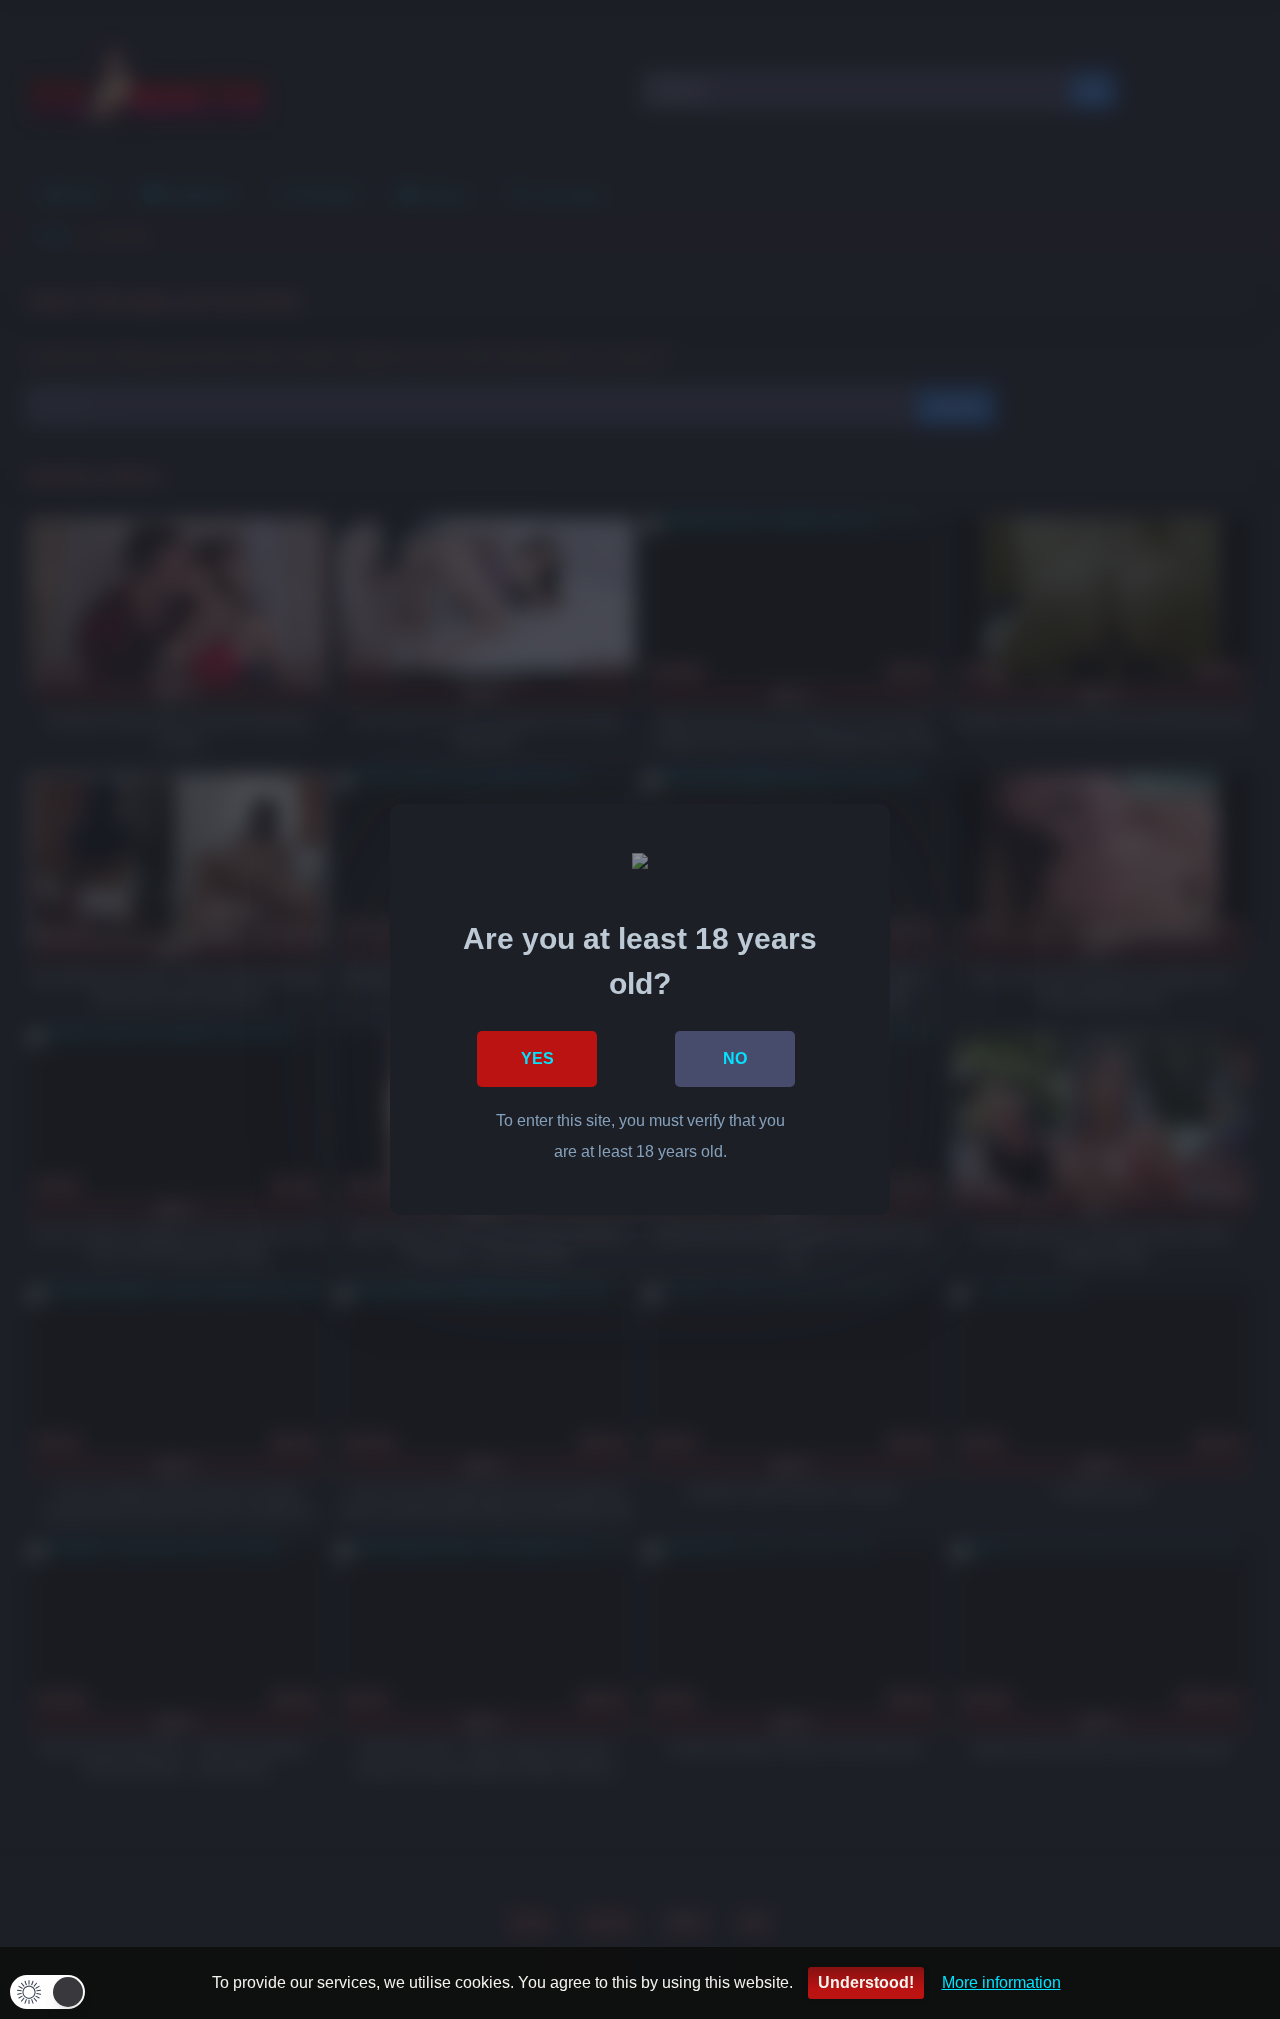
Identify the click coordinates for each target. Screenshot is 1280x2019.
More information (1001, 1982)
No (735, 1058)
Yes (537, 1058)
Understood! (866, 1982)
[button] (47, 1992)
